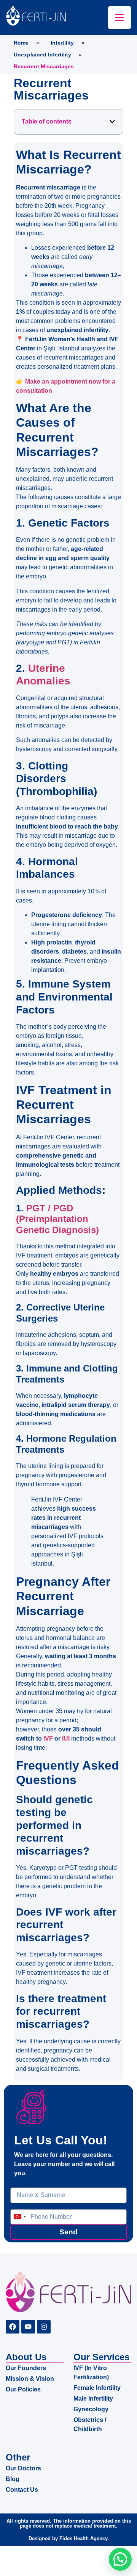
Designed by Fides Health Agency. (69, 2538)
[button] (112, 122)
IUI (66, 1738)
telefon (19, 2206)
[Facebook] (13, 2327)
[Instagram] (44, 2327)
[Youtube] (28, 2327)
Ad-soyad (23, 2184)
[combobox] (19, 2217)
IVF (48, 1738)
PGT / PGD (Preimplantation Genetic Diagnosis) (57, 1219)
